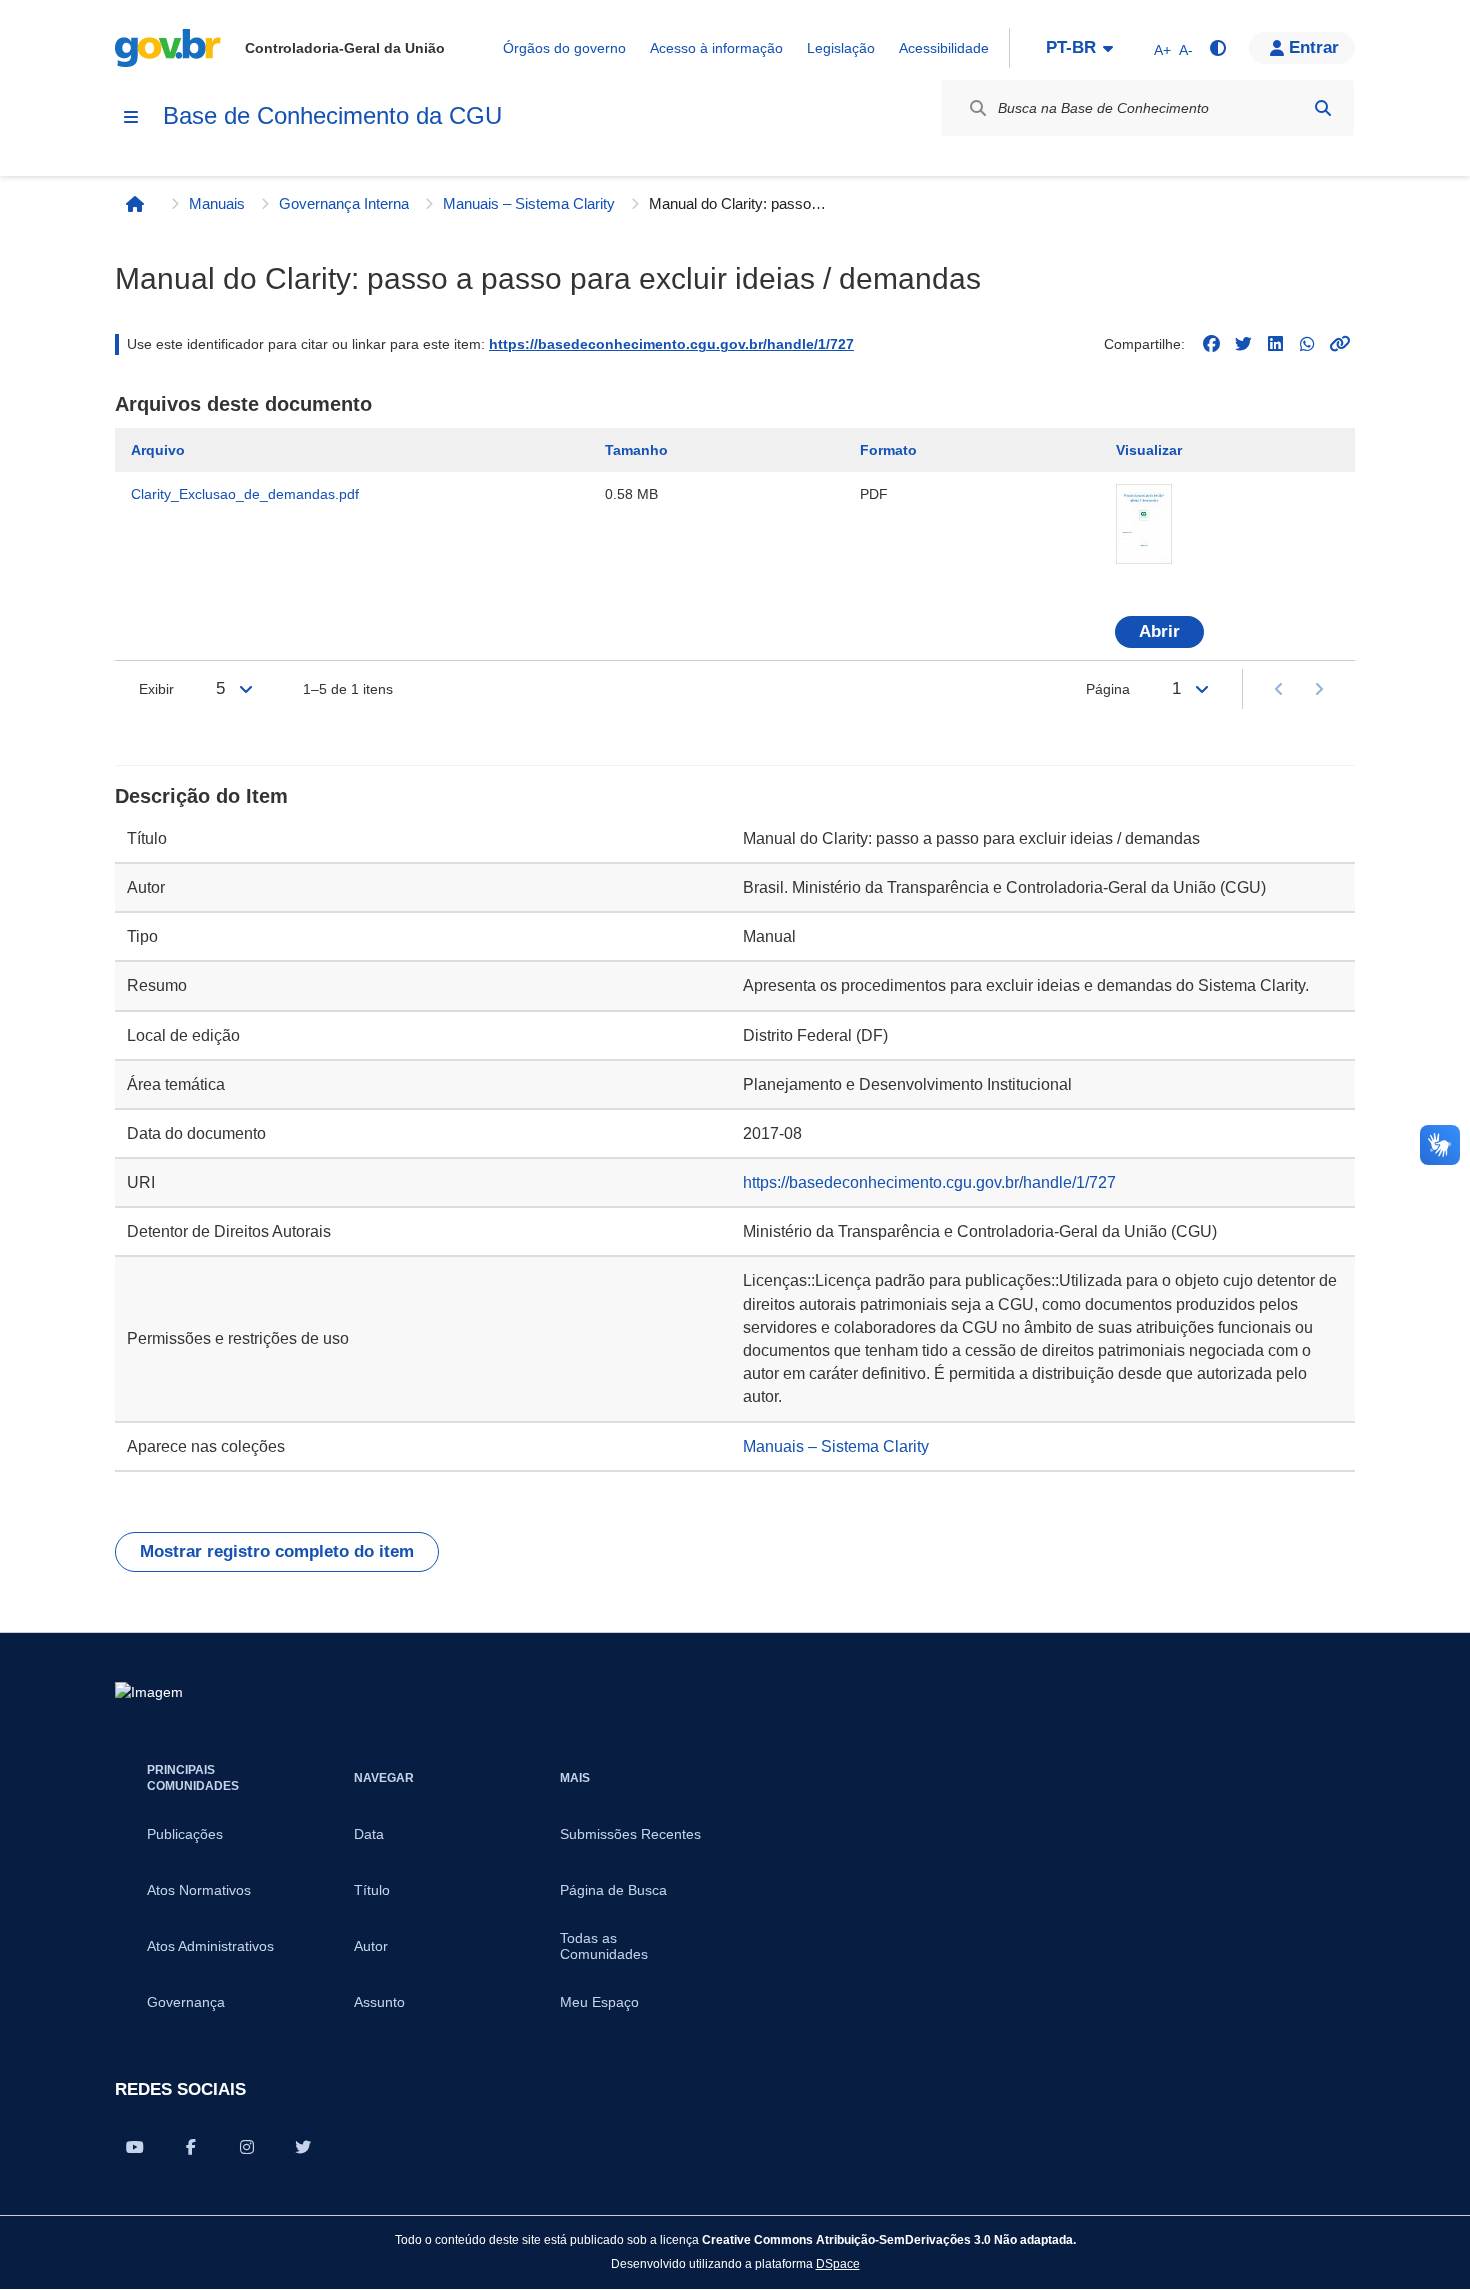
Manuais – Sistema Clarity (529, 203)
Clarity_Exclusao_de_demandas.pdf (245, 494)
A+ (1162, 50)
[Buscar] (1323, 108)
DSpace (838, 2263)
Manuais (217, 203)
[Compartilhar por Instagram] (247, 2147)
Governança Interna (344, 203)
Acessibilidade (944, 48)
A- (1186, 50)
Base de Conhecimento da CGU (332, 115)
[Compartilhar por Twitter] (303, 2147)
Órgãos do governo (564, 48)
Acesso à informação (716, 48)
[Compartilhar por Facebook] (191, 2147)
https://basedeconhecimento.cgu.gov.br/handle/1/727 (671, 344)
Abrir (1159, 631)
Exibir (156, 689)
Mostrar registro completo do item (277, 1551)
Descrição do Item (201, 796)
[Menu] (131, 117)
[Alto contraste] (1217, 48)
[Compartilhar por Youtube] (135, 2147)
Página (1108, 689)
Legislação (841, 48)
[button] (1302, 48)
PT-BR (1071, 47)
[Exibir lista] (246, 689)
